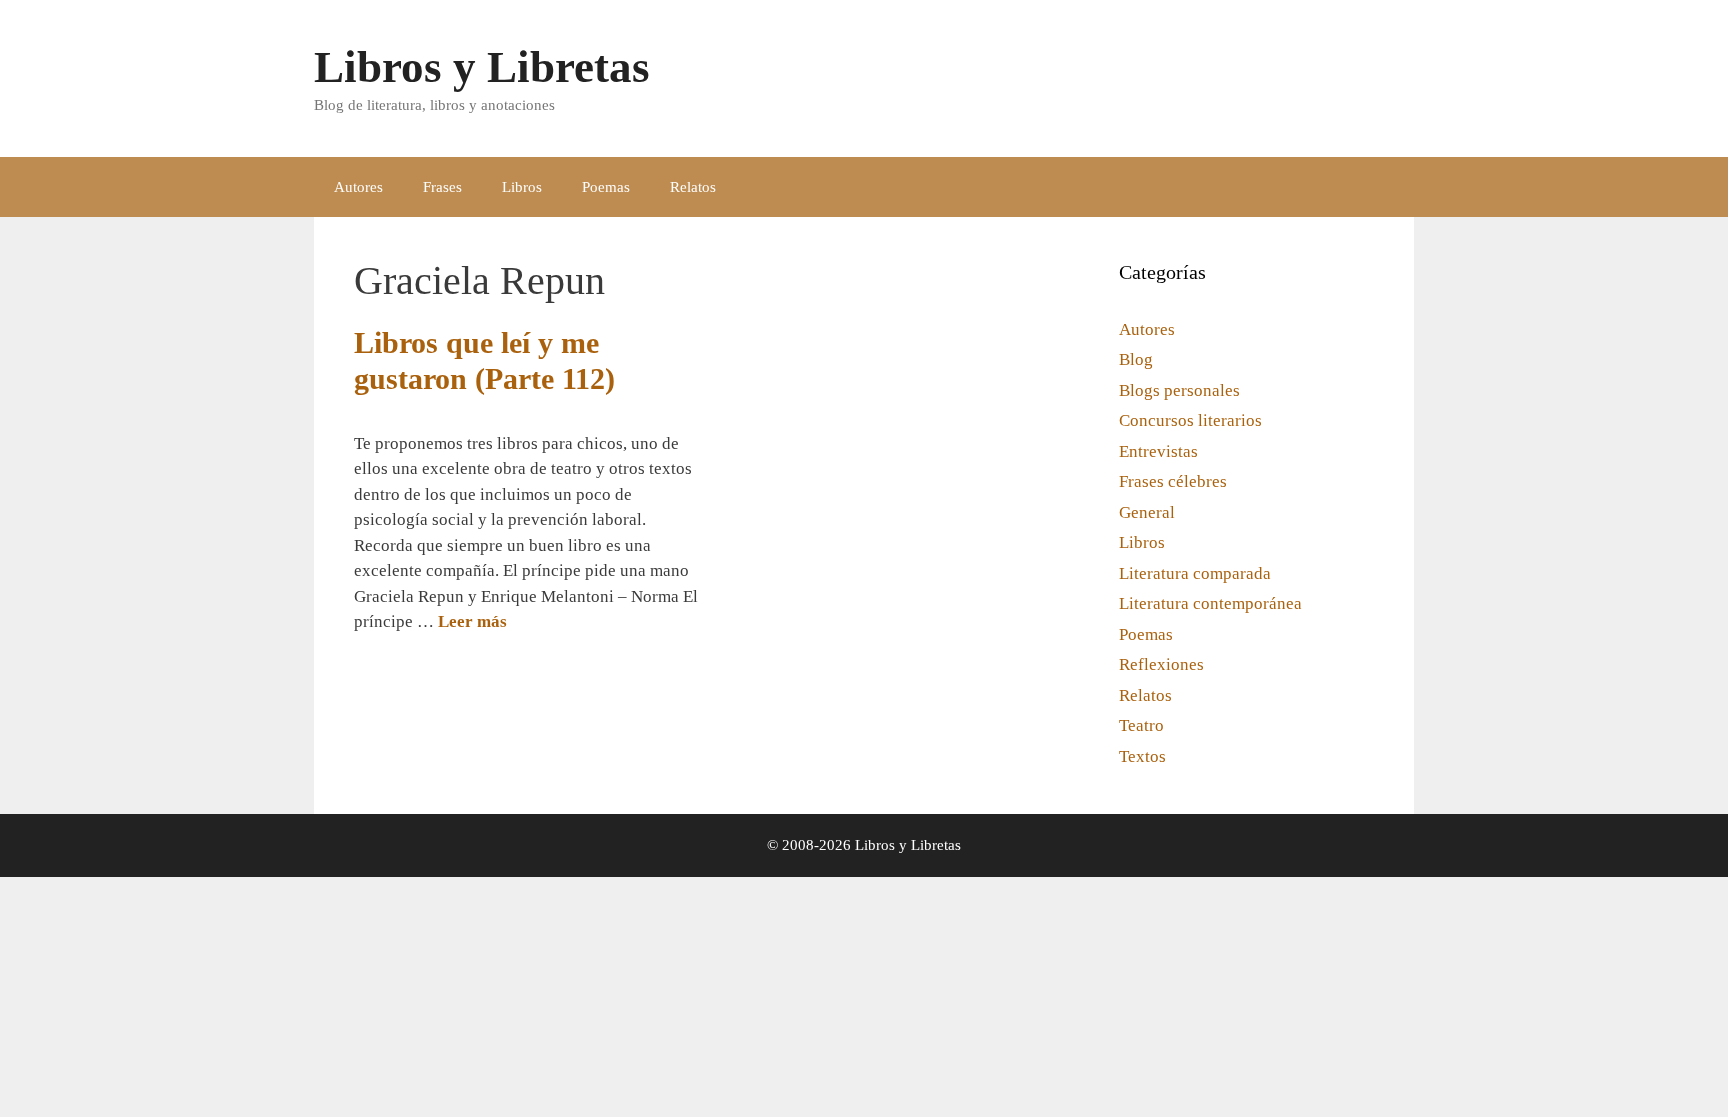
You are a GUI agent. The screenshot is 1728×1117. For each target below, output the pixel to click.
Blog (1136, 359)
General (1147, 512)
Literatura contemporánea (1210, 603)
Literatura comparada (1195, 573)
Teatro (1141, 725)
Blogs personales (1179, 390)
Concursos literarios (1190, 420)
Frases (442, 187)
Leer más (472, 621)
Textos (1142, 756)
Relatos (693, 187)
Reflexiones (1161, 664)
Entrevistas (1158, 451)
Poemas (606, 187)
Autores (358, 187)
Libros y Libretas (482, 67)
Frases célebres (1173, 481)
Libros (522, 187)
